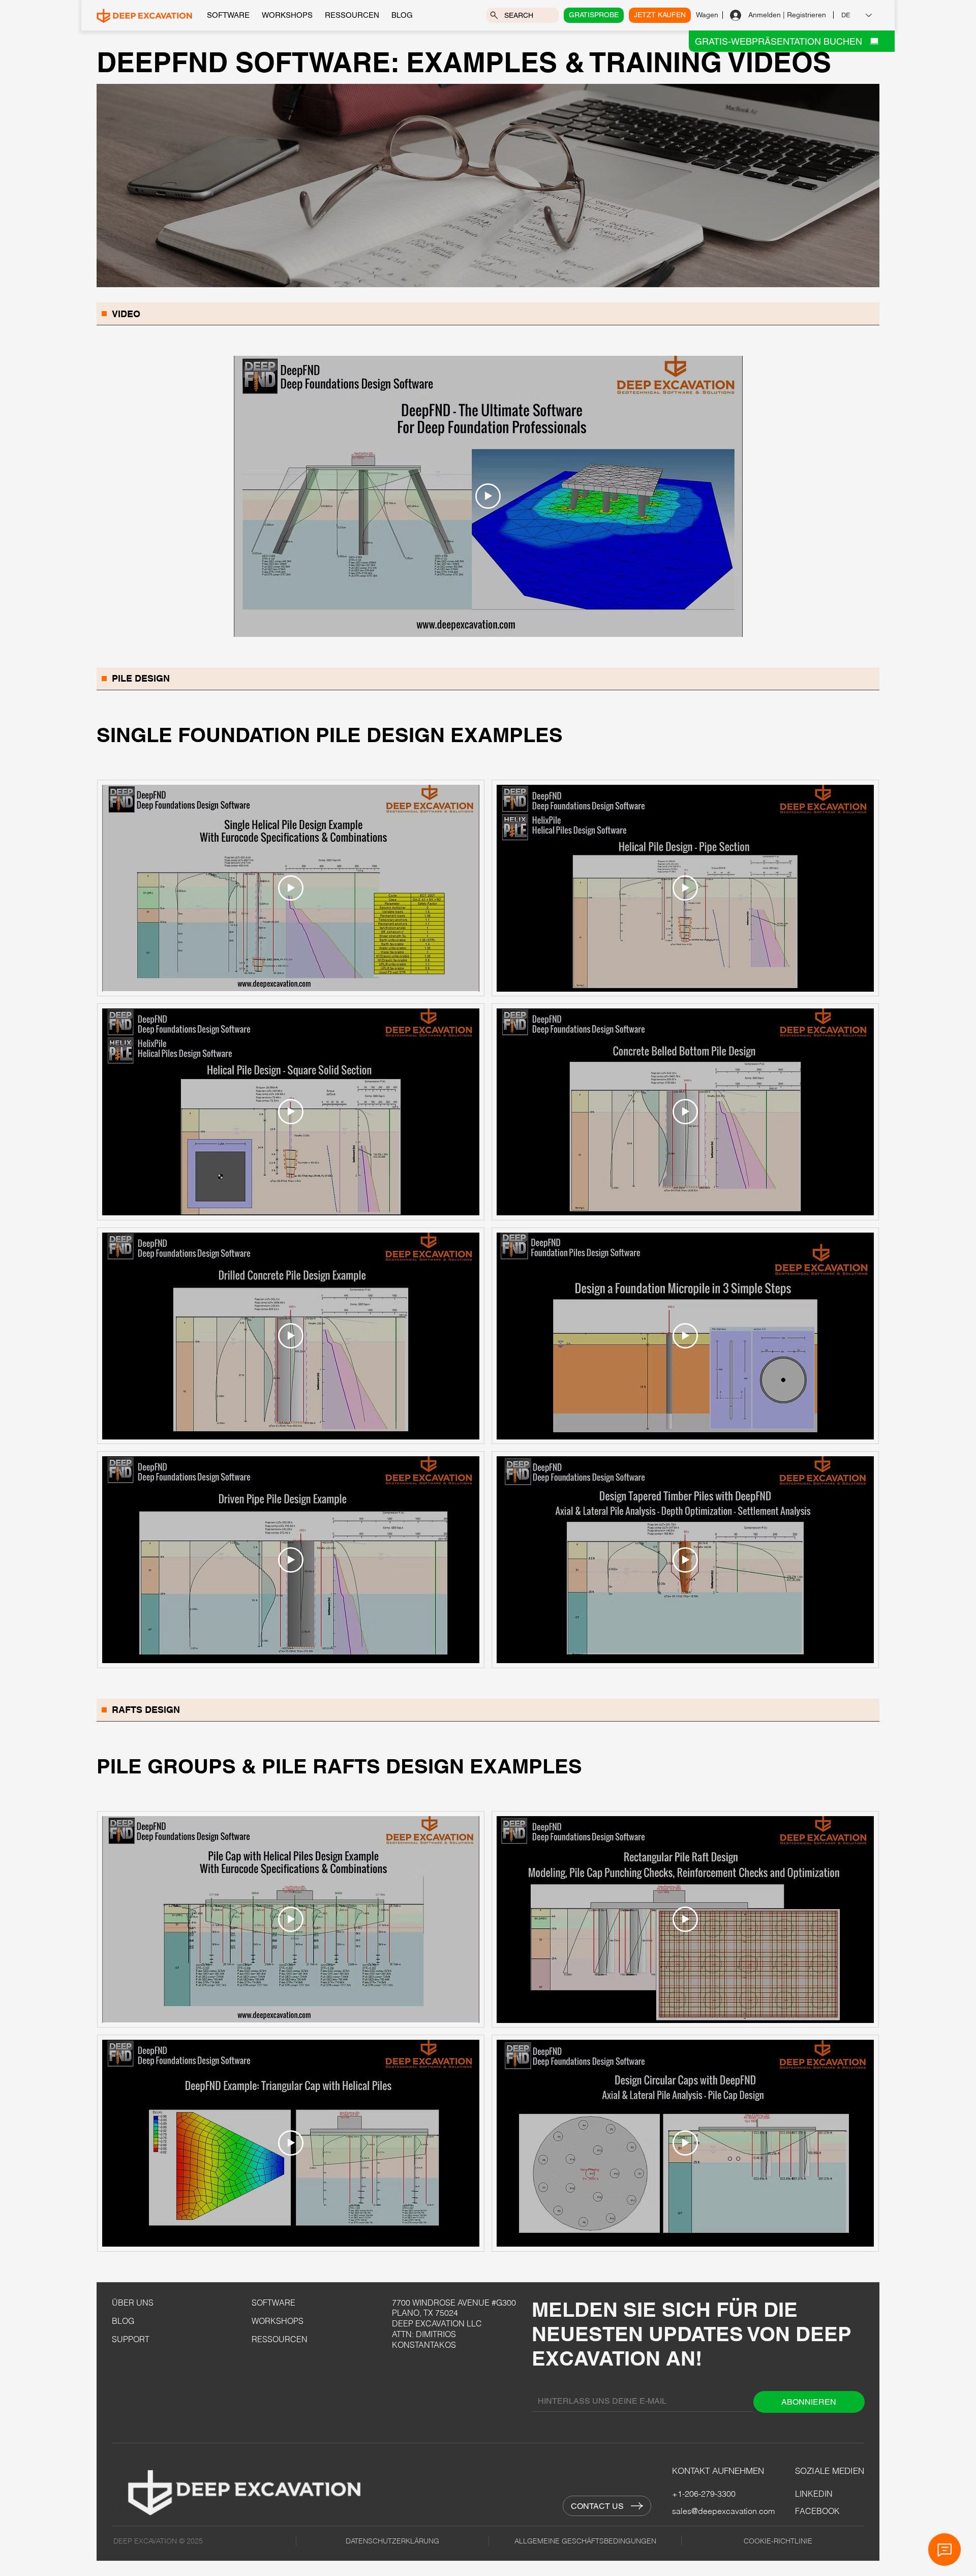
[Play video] (488, 496)
